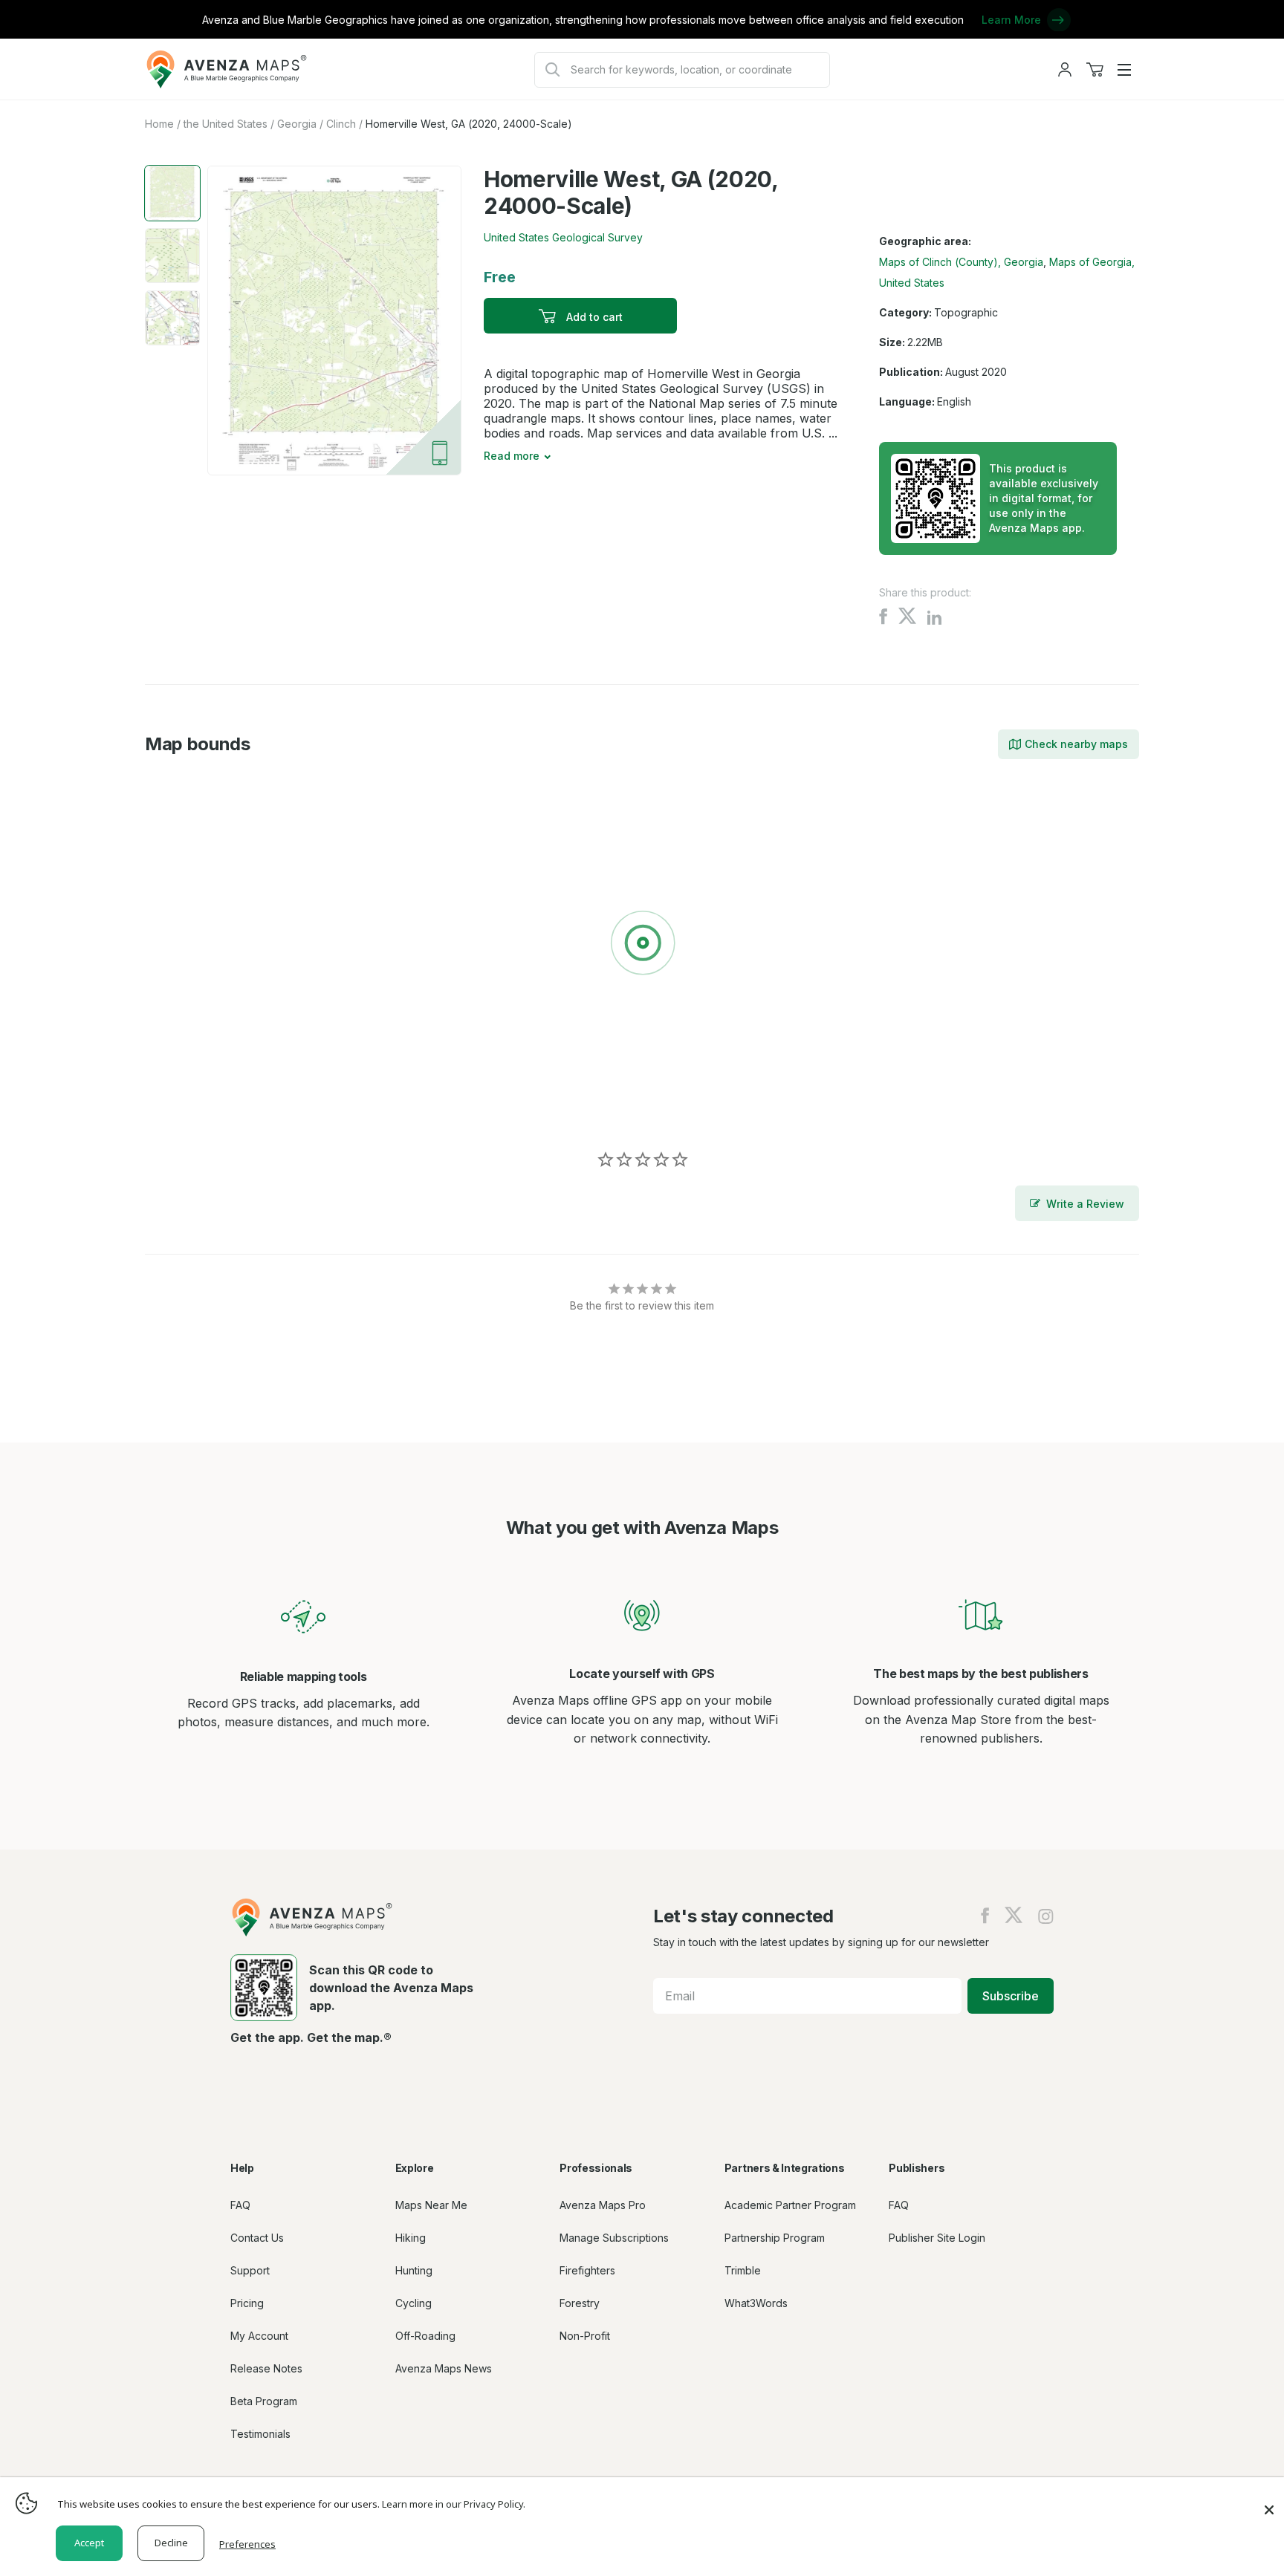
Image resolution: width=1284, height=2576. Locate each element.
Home (159, 124)
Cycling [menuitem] (414, 2303)
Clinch (341, 124)
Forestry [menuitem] (580, 2303)
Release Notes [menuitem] (266, 2368)
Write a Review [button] (1085, 1204)
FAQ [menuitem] (240, 2205)
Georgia (297, 124)
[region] (642, 946)
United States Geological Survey (563, 237)
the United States (226, 124)
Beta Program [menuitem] (264, 2401)
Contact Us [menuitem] (257, 2238)
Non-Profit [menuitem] (585, 2336)
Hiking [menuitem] (411, 2238)
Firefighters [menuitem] (587, 2270)
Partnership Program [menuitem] (775, 2238)
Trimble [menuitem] (743, 2270)
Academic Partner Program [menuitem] (790, 2205)
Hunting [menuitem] (414, 2270)
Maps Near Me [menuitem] (431, 2205)
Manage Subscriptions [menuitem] (614, 2238)
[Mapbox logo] (182, 1107)
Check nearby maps (1076, 744)
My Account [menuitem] (259, 2336)
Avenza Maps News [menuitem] (444, 2368)
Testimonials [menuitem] (260, 2434)
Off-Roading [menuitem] (425, 2336)
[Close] (1269, 2502)
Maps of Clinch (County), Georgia (961, 262)
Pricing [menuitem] (247, 2303)
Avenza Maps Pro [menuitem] (603, 2205)
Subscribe (1011, 1996)
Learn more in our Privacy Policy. (454, 2504)
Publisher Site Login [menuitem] (937, 2238)
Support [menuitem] (250, 2270)
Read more (512, 456)
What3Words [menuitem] (756, 2303)
